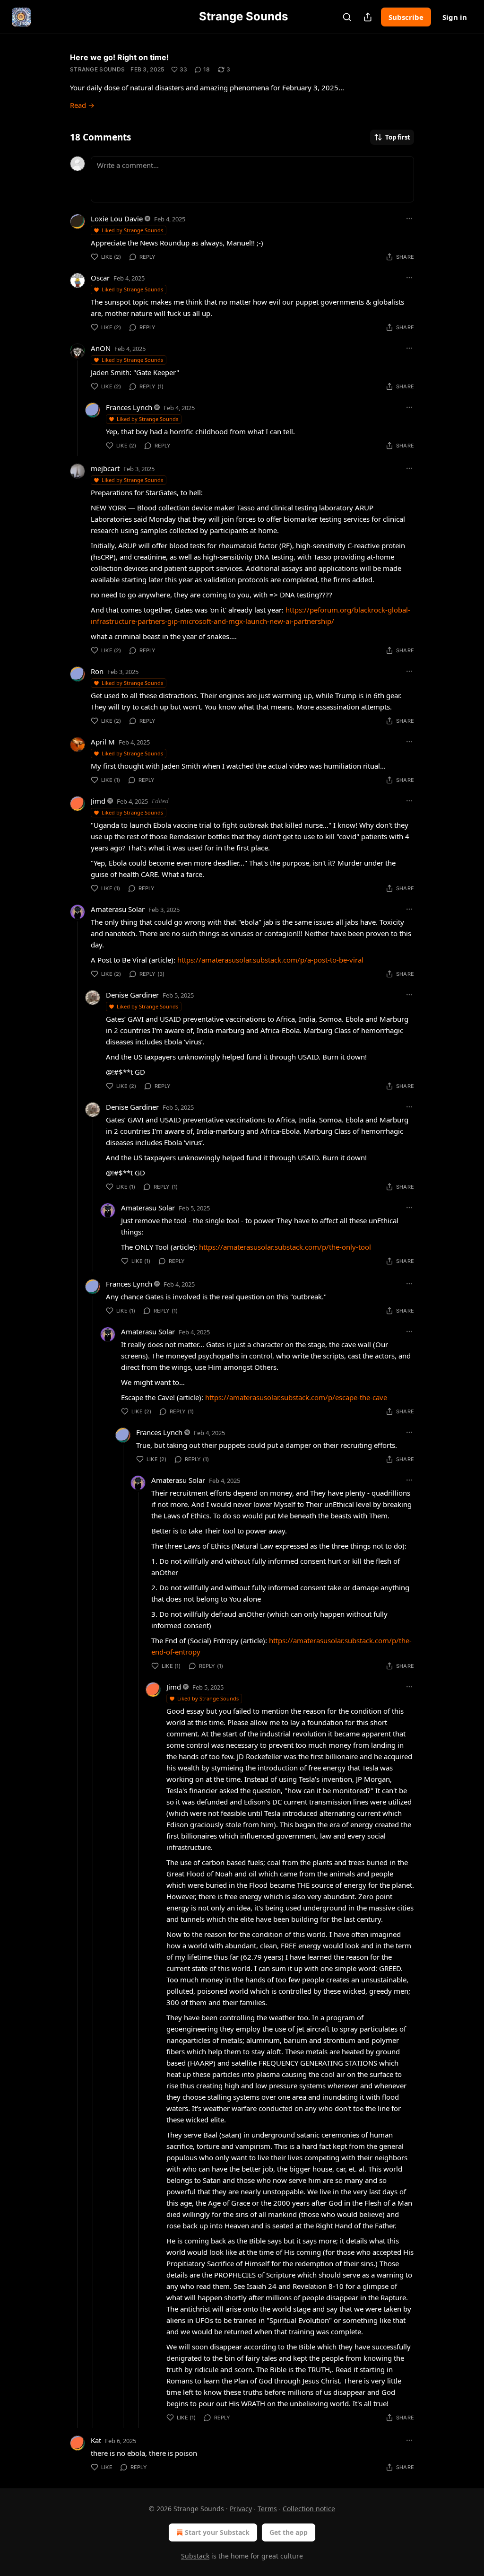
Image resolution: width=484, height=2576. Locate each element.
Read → (82, 105)
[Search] (347, 17)
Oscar (100, 278)
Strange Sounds (97, 69)
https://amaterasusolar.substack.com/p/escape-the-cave (296, 1397)
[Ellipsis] (409, 219)
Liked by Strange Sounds (132, 230)
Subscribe (406, 17)
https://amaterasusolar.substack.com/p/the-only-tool (285, 1247)
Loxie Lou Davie (117, 219)
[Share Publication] (368, 17)
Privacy (241, 2509)
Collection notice (309, 2509)
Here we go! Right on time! (119, 57)
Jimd (98, 801)
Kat (96, 2440)
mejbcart (105, 468)
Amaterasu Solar (118, 909)
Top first (398, 137)
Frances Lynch (129, 407)
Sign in (455, 17)
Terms (267, 2509)
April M (103, 742)
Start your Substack (217, 2532)
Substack (195, 2556)
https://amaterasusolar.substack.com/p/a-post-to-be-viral (270, 960)
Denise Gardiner (132, 995)
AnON (101, 348)
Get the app (289, 2532)
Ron (97, 671)
